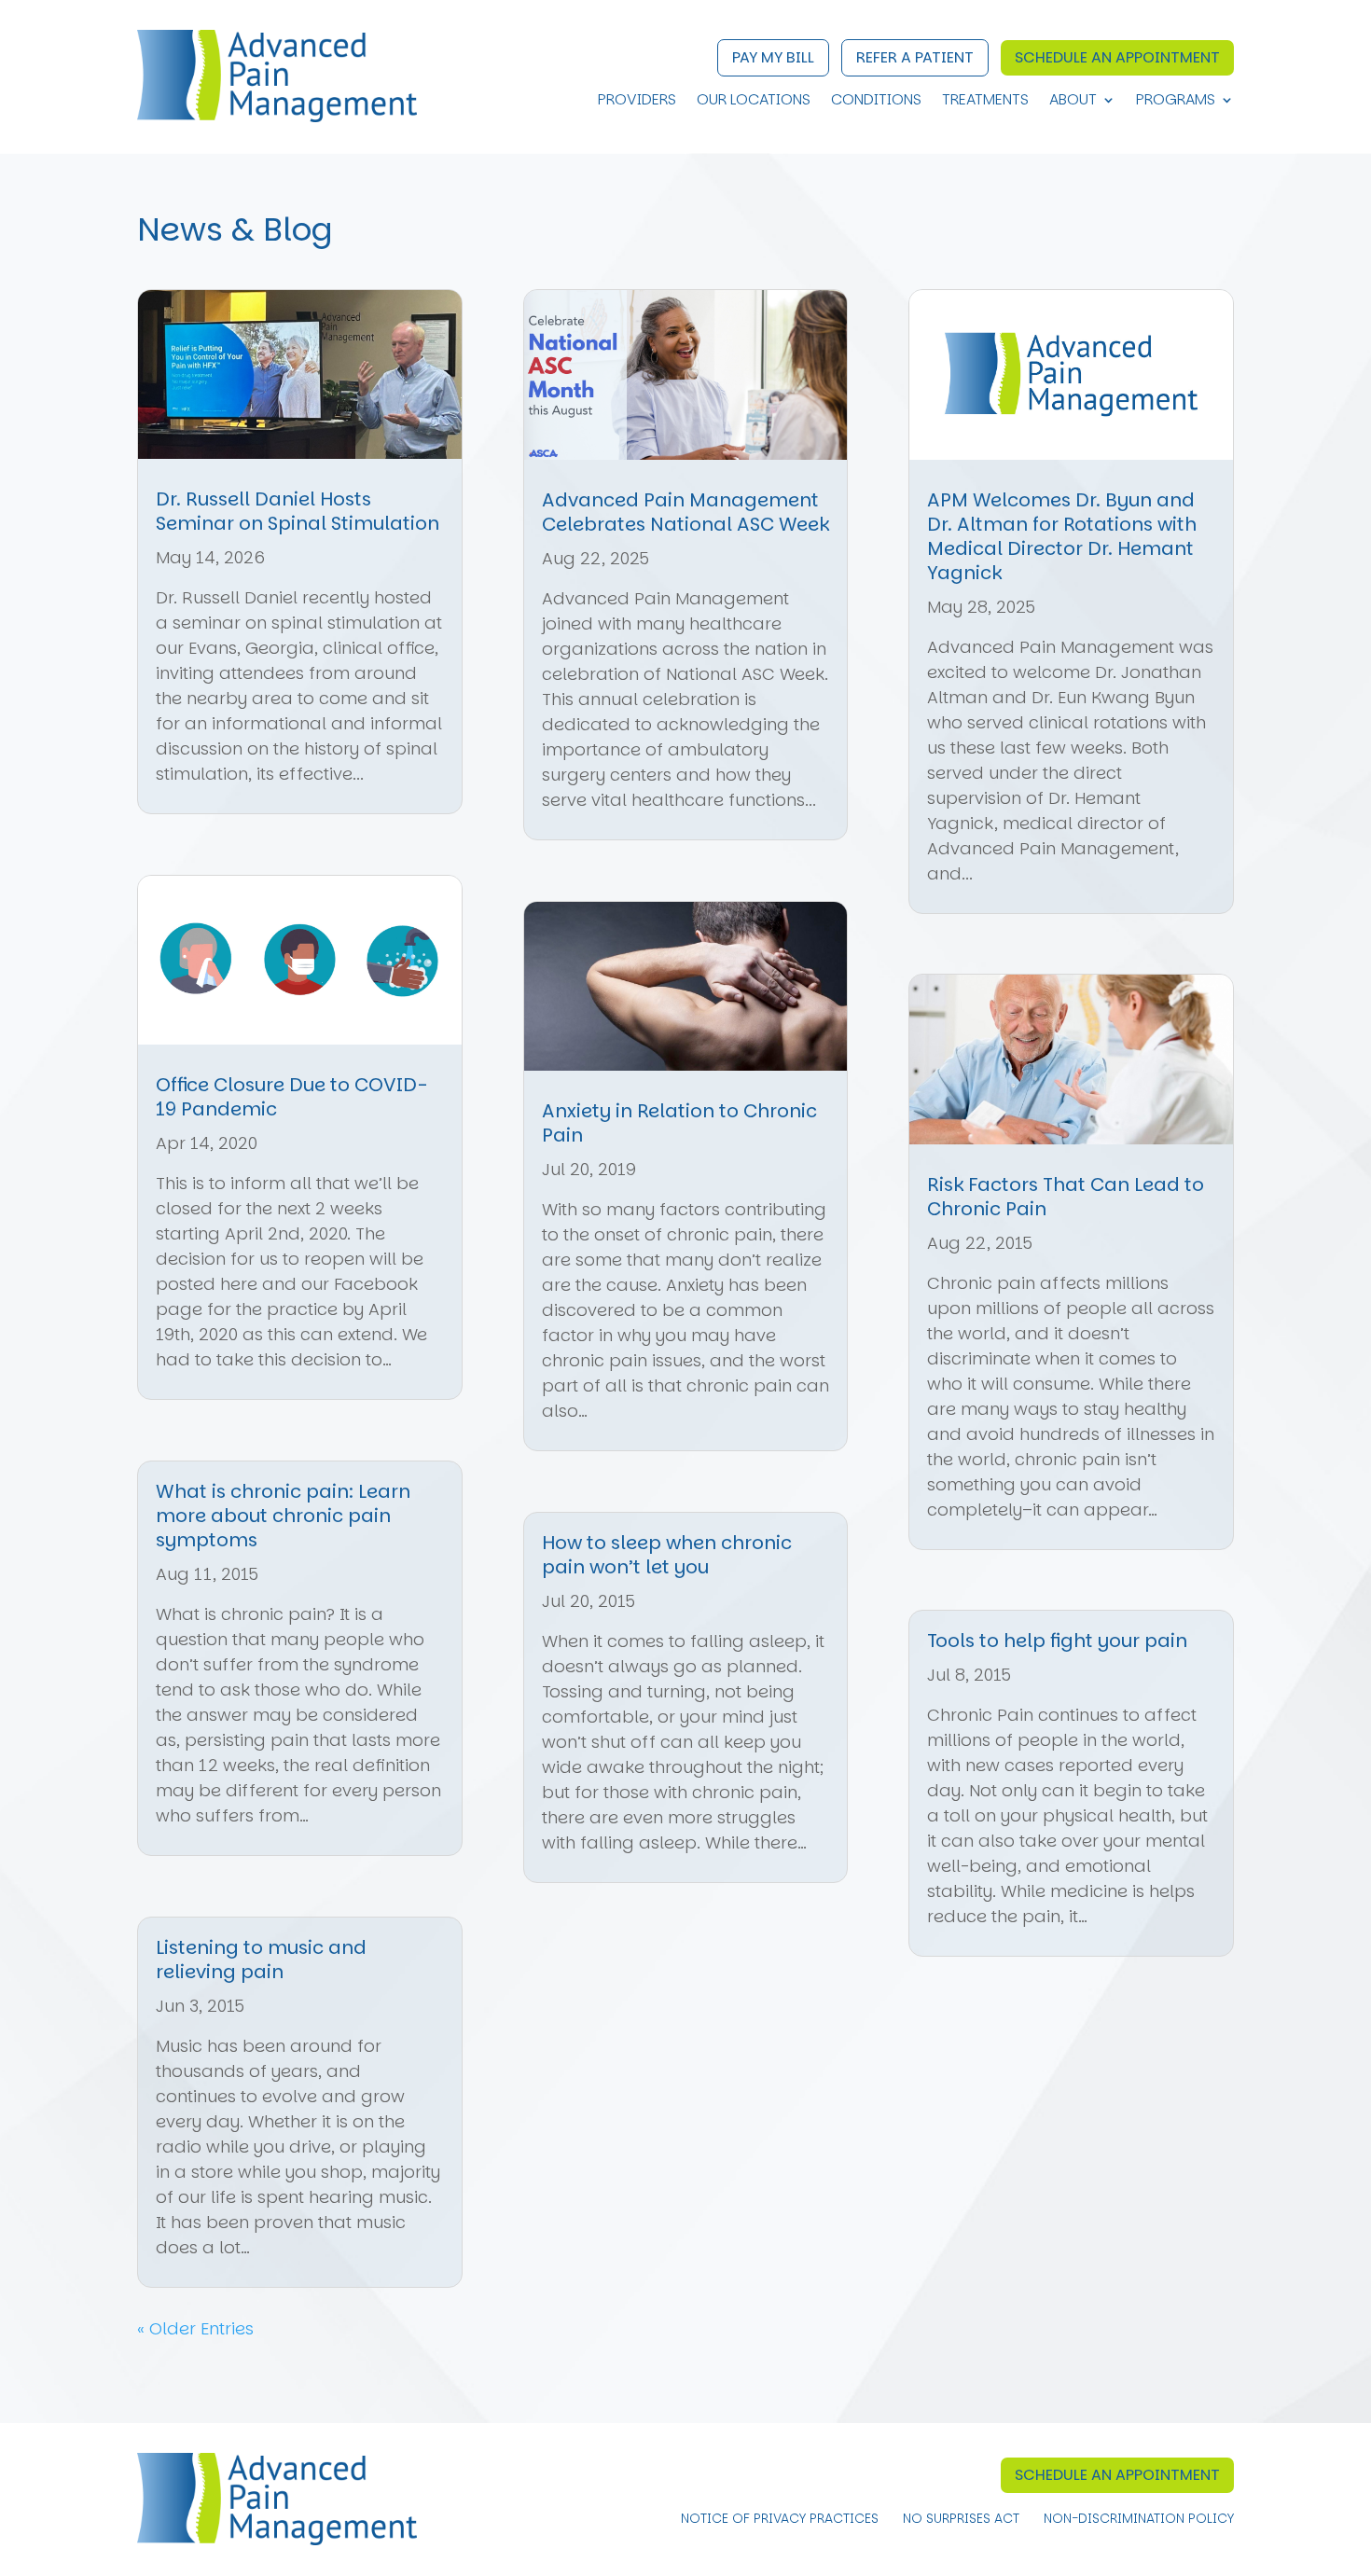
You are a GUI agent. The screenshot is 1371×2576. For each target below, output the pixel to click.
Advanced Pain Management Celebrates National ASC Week (685, 512)
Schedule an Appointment (1117, 57)
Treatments (985, 102)
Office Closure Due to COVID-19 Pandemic (291, 1097)
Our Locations (754, 102)
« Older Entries (195, 2328)
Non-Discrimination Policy (1139, 2520)
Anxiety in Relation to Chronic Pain (679, 1123)
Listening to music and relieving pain (261, 1960)
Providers (637, 102)
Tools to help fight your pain (1057, 1641)
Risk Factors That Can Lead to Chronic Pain (1066, 1197)
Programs (1176, 102)
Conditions (876, 102)
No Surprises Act (961, 2520)
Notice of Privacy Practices (780, 2520)
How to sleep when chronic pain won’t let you (667, 1555)
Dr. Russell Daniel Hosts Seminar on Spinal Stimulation (298, 511)
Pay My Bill (773, 57)
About (1073, 102)
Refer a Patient (915, 57)
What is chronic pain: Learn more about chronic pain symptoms (283, 1516)
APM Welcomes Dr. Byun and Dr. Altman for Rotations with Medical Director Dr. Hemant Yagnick (1062, 536)
